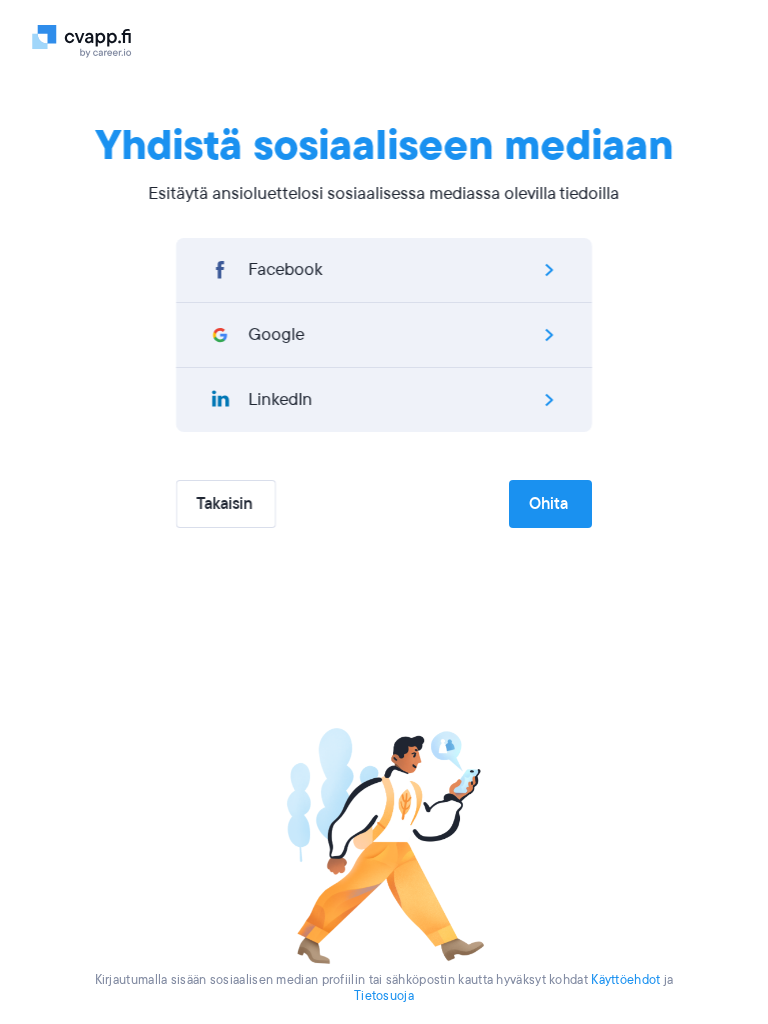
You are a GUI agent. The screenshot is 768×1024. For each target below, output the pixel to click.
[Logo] (94, 40)
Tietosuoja (384, 996)
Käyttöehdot (625, 980)
